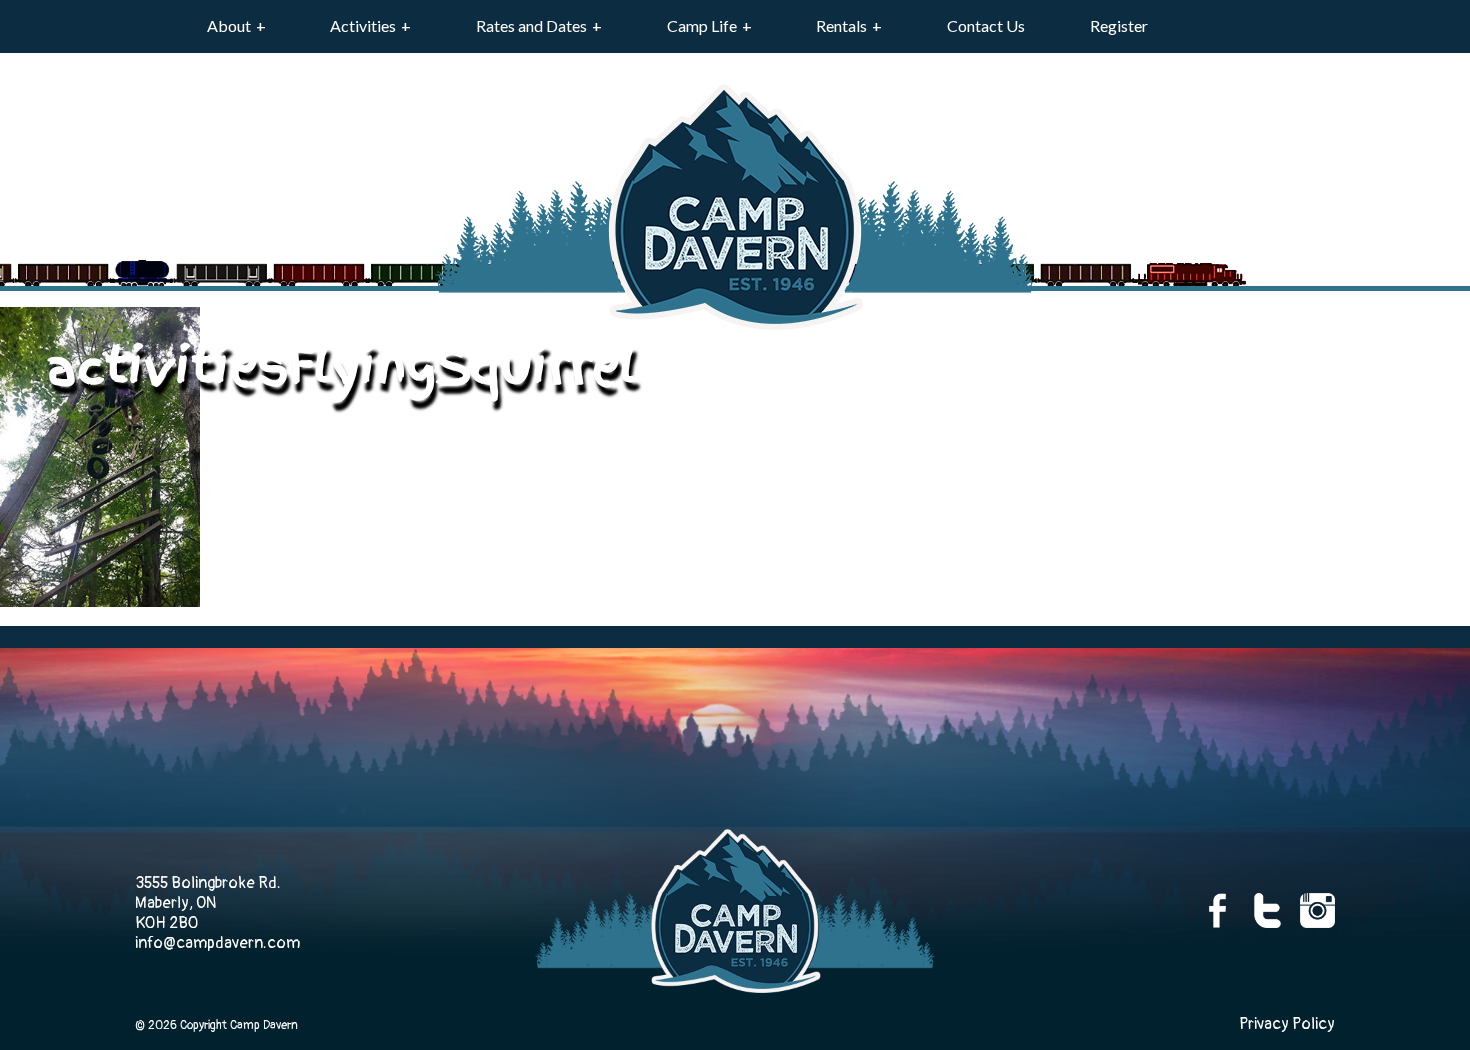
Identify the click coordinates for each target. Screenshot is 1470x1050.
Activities (363, 25)
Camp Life (702, 25)
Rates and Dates (531, 25)
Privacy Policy (1287, 1024)
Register (1119, 25)
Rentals (841, 25)
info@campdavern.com (217, 943)
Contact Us (986, 25)
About (229, 25)
